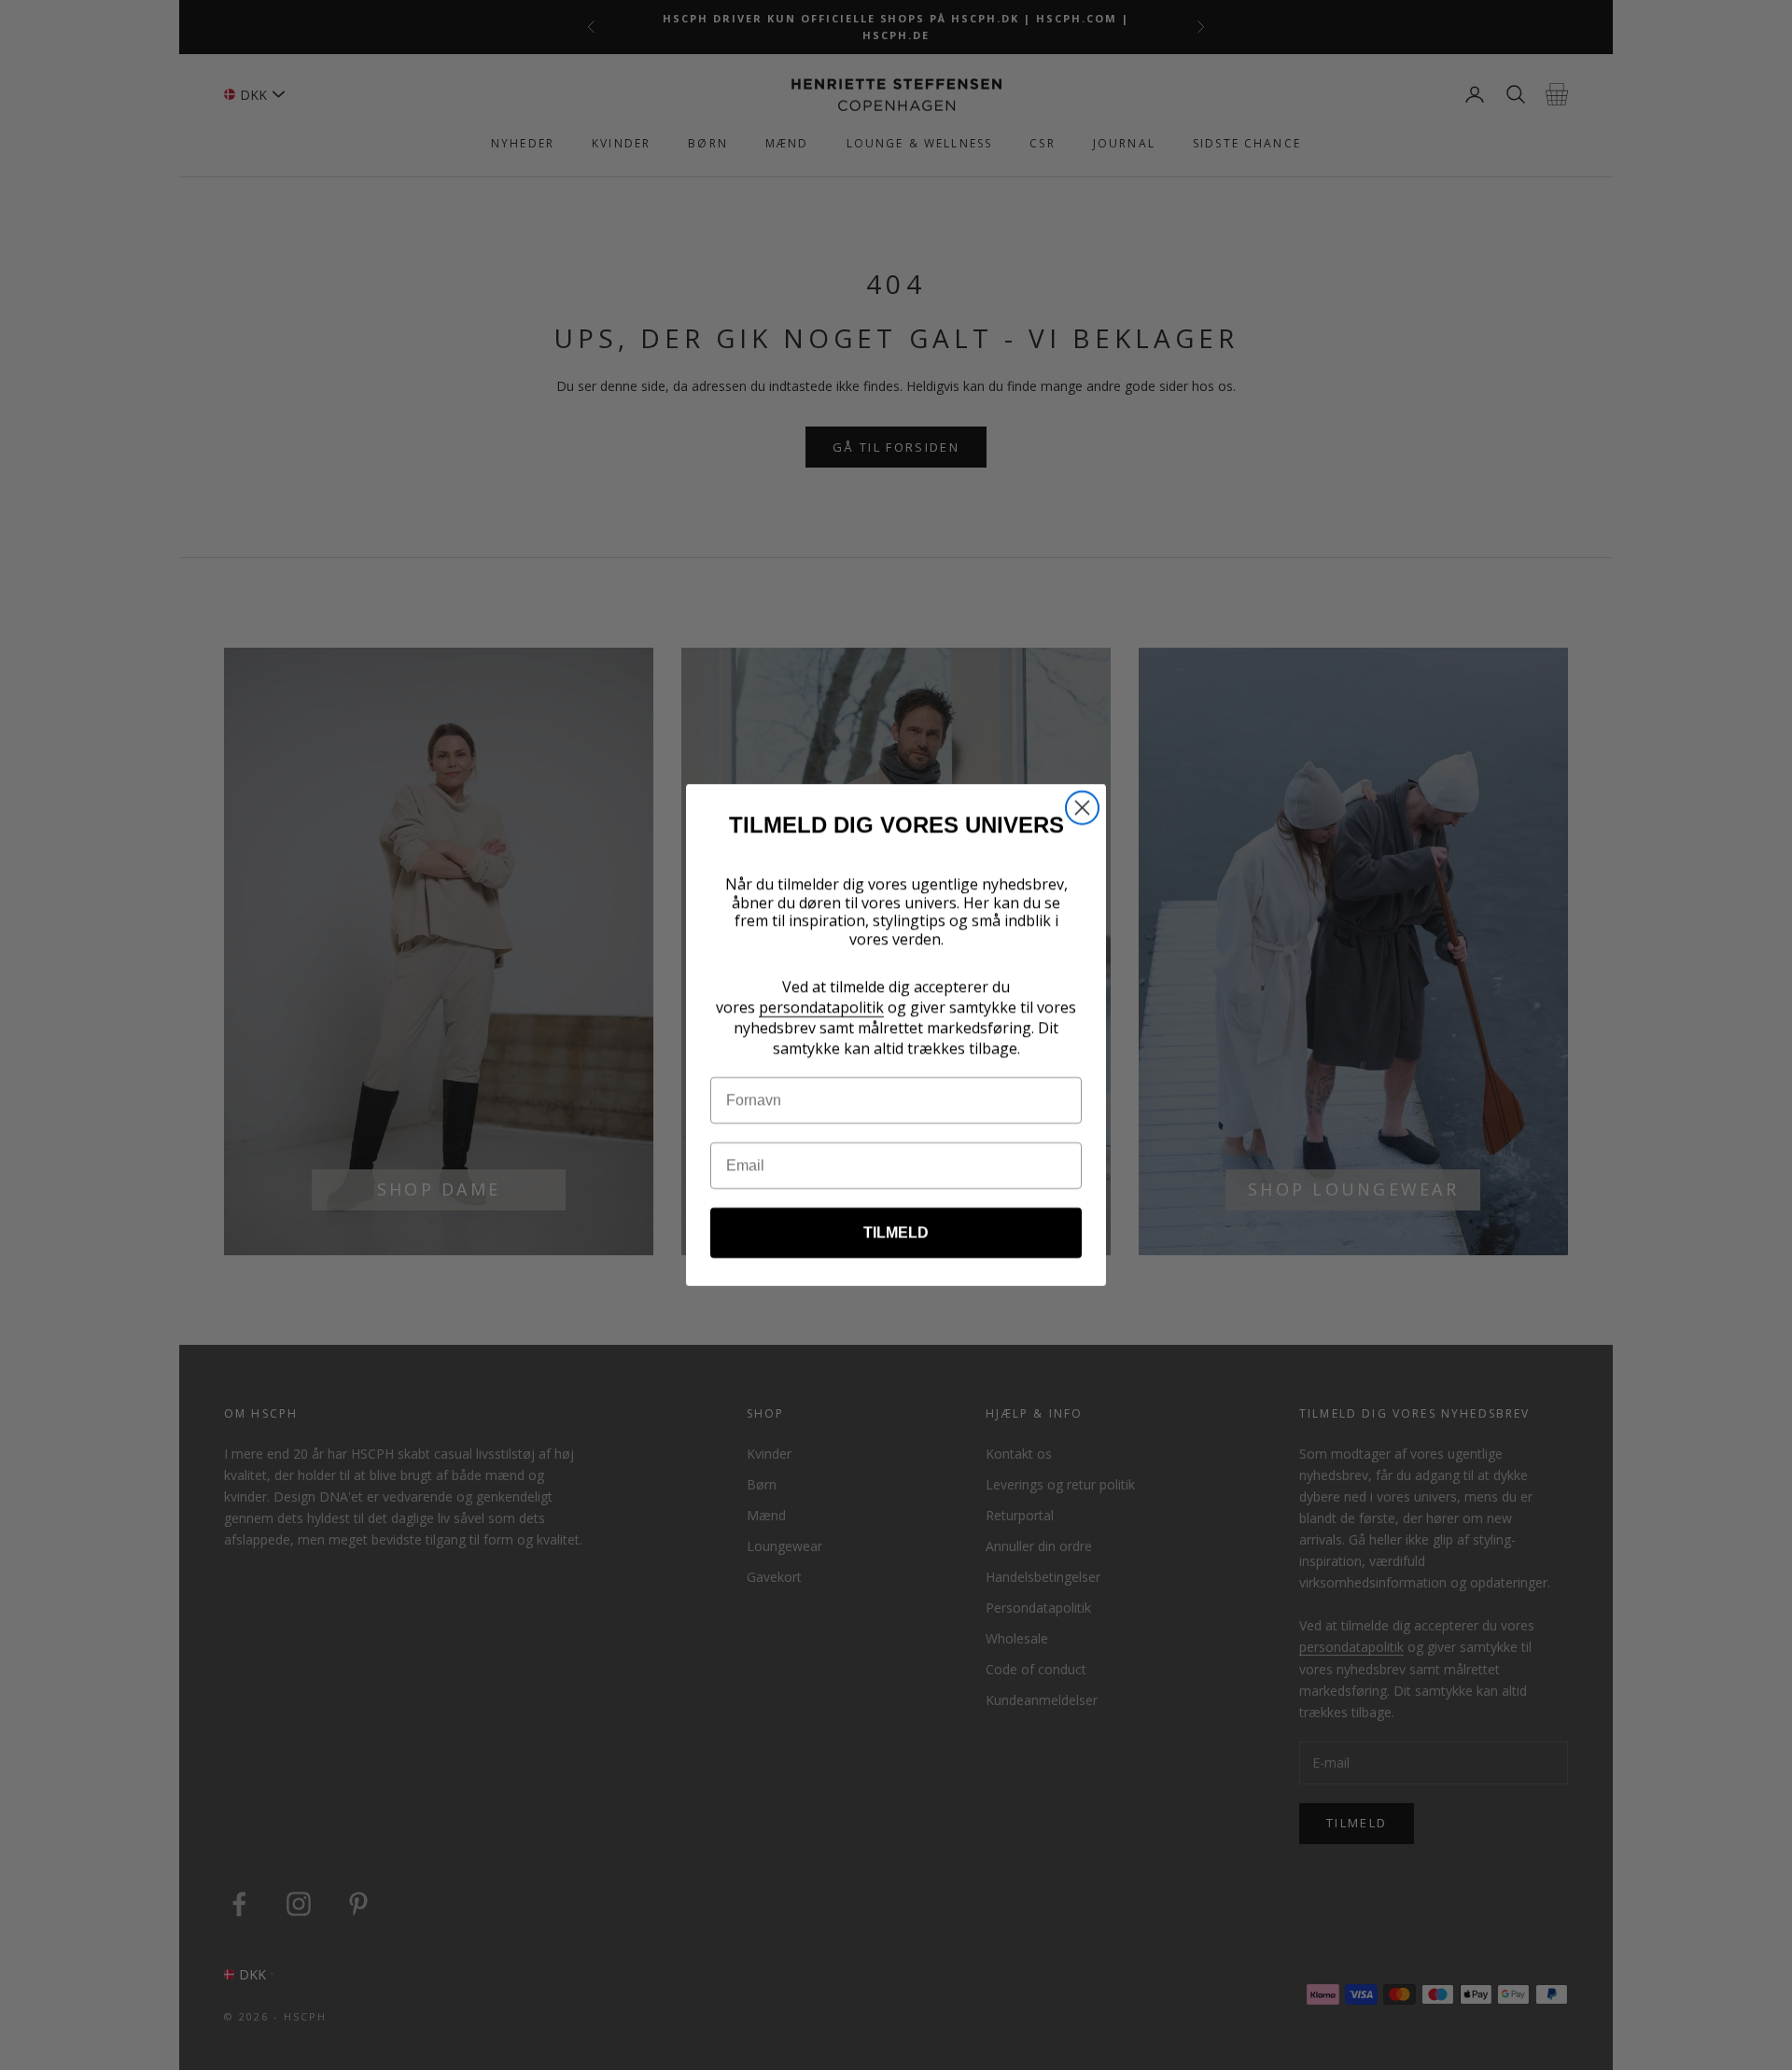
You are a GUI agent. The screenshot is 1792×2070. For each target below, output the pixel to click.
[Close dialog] (1082, 808)
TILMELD (896, 1232)
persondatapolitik (821, 1007)
